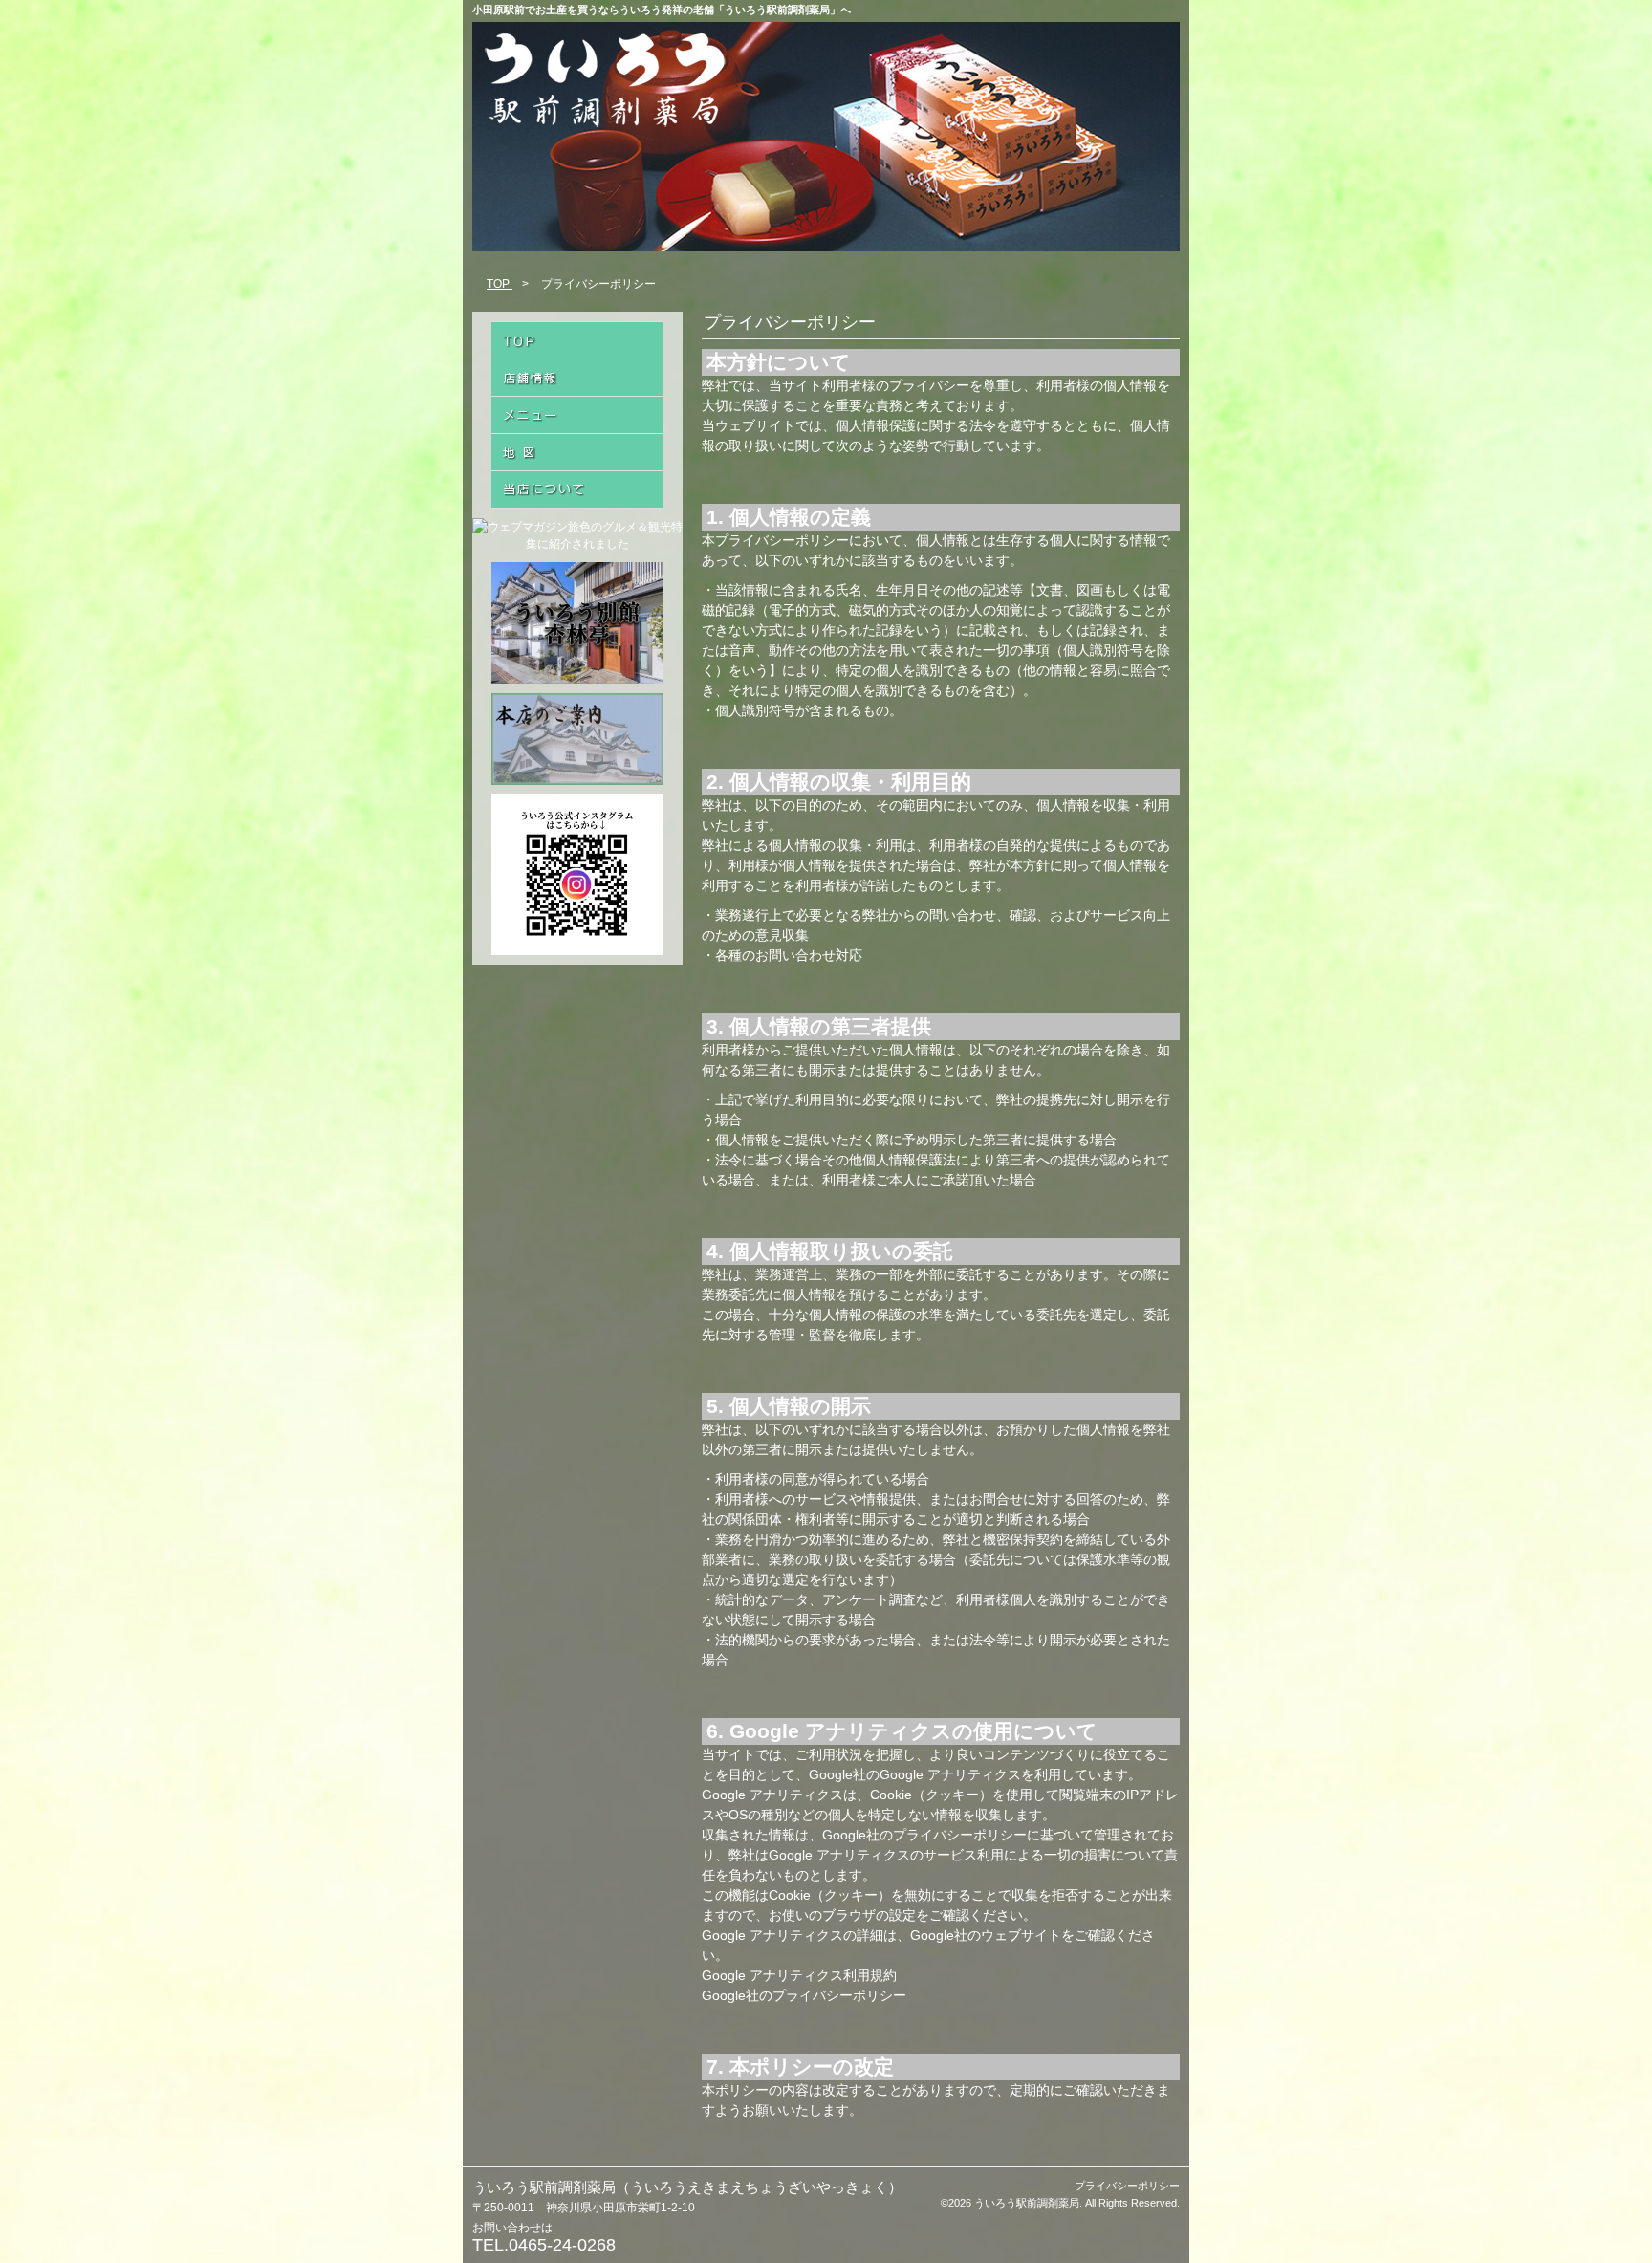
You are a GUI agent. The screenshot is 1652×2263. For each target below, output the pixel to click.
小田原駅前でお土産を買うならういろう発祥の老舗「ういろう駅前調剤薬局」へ (662, 10)
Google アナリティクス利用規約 (799, 1975)
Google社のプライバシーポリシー (804, 1995)
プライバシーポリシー (1127, 2186)
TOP (500, 284)
